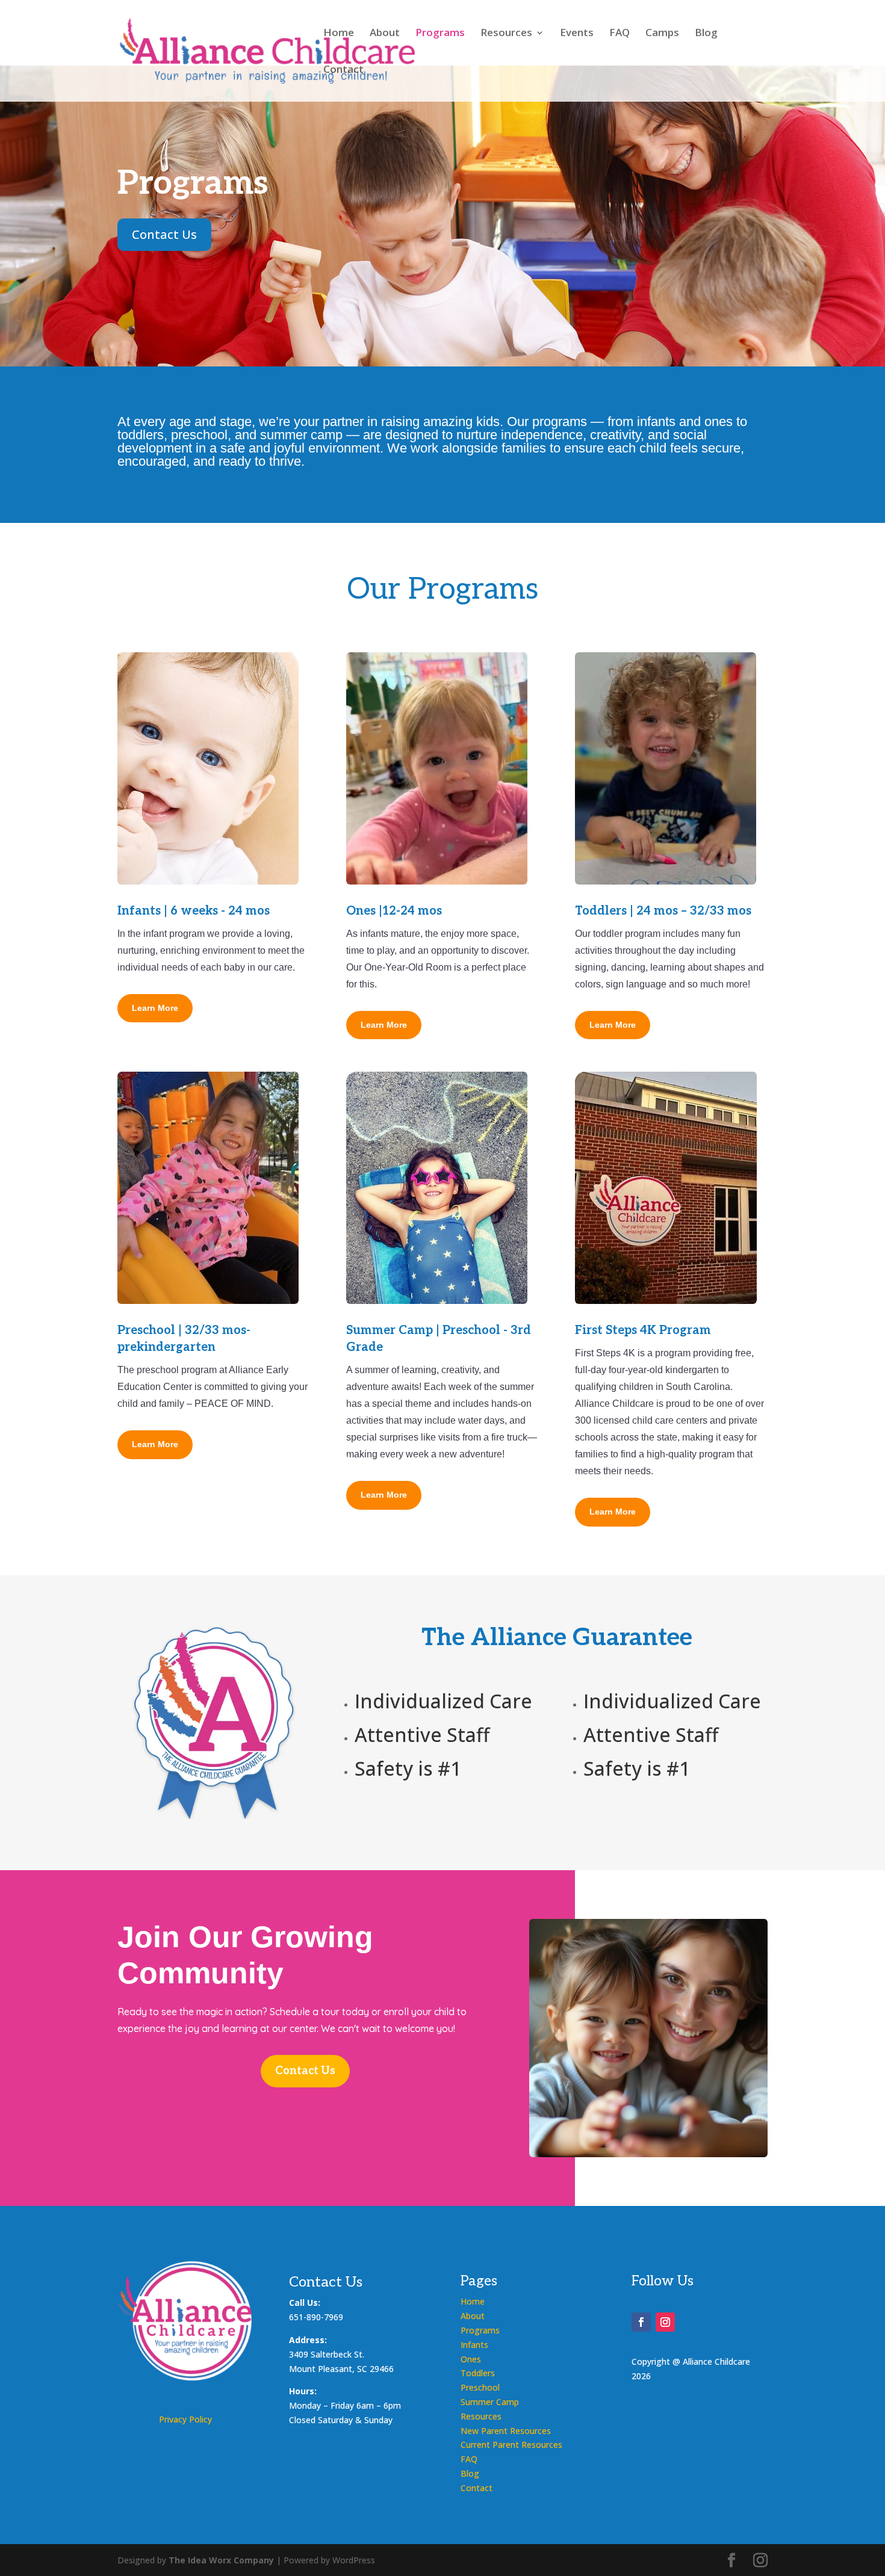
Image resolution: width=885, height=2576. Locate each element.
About (385, 34)
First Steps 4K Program (643, 1330)
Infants (474, 2345)
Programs (440, 34)
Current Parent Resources (511, 2445)
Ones (471, 2359)
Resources (506, 34)
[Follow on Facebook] (641, 2322)
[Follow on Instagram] (665, 2322)
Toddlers (478, 2373)
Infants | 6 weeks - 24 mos (194, 911)
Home (339, 34)
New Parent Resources (506, 2431)
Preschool (480, 2387)
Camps (662, 34)
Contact (343, 70)
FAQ (619, 34)
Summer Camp (490, 2402)
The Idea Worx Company (221, 2560)
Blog (706, 34)
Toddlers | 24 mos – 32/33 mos (663, 911)
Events (577, 34)
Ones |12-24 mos (394, 911)
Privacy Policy (185, 2419)
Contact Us (164, 234)
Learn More (155, 1008)
